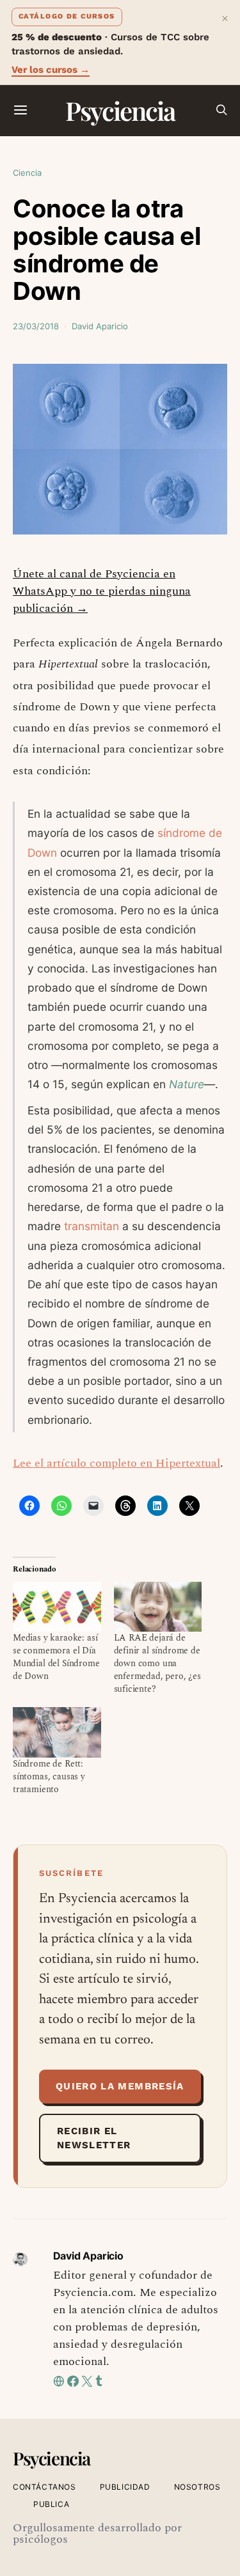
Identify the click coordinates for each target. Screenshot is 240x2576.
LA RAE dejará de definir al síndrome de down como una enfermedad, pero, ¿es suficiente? (157, 1663)
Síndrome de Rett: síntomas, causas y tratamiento (49, 1776)
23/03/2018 (36, 326)
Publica (51, 2504)
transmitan (92, 1226)
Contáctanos (44, 2487)
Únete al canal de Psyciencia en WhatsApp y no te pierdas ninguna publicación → (102, 591)
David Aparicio (100, 326)
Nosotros (197, 2487)
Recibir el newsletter (94, 2138)
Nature (187, 1084)
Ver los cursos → (51, 70)
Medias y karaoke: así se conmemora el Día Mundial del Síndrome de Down (56, 1657)
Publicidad (125, 2487)
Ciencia (27, 173)
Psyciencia (120, 110)
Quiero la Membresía (120, 2086)
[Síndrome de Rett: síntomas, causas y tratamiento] (57, 1732)
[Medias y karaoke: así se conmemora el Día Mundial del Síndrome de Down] (57, 1607)
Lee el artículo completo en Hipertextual (116, 1463)
